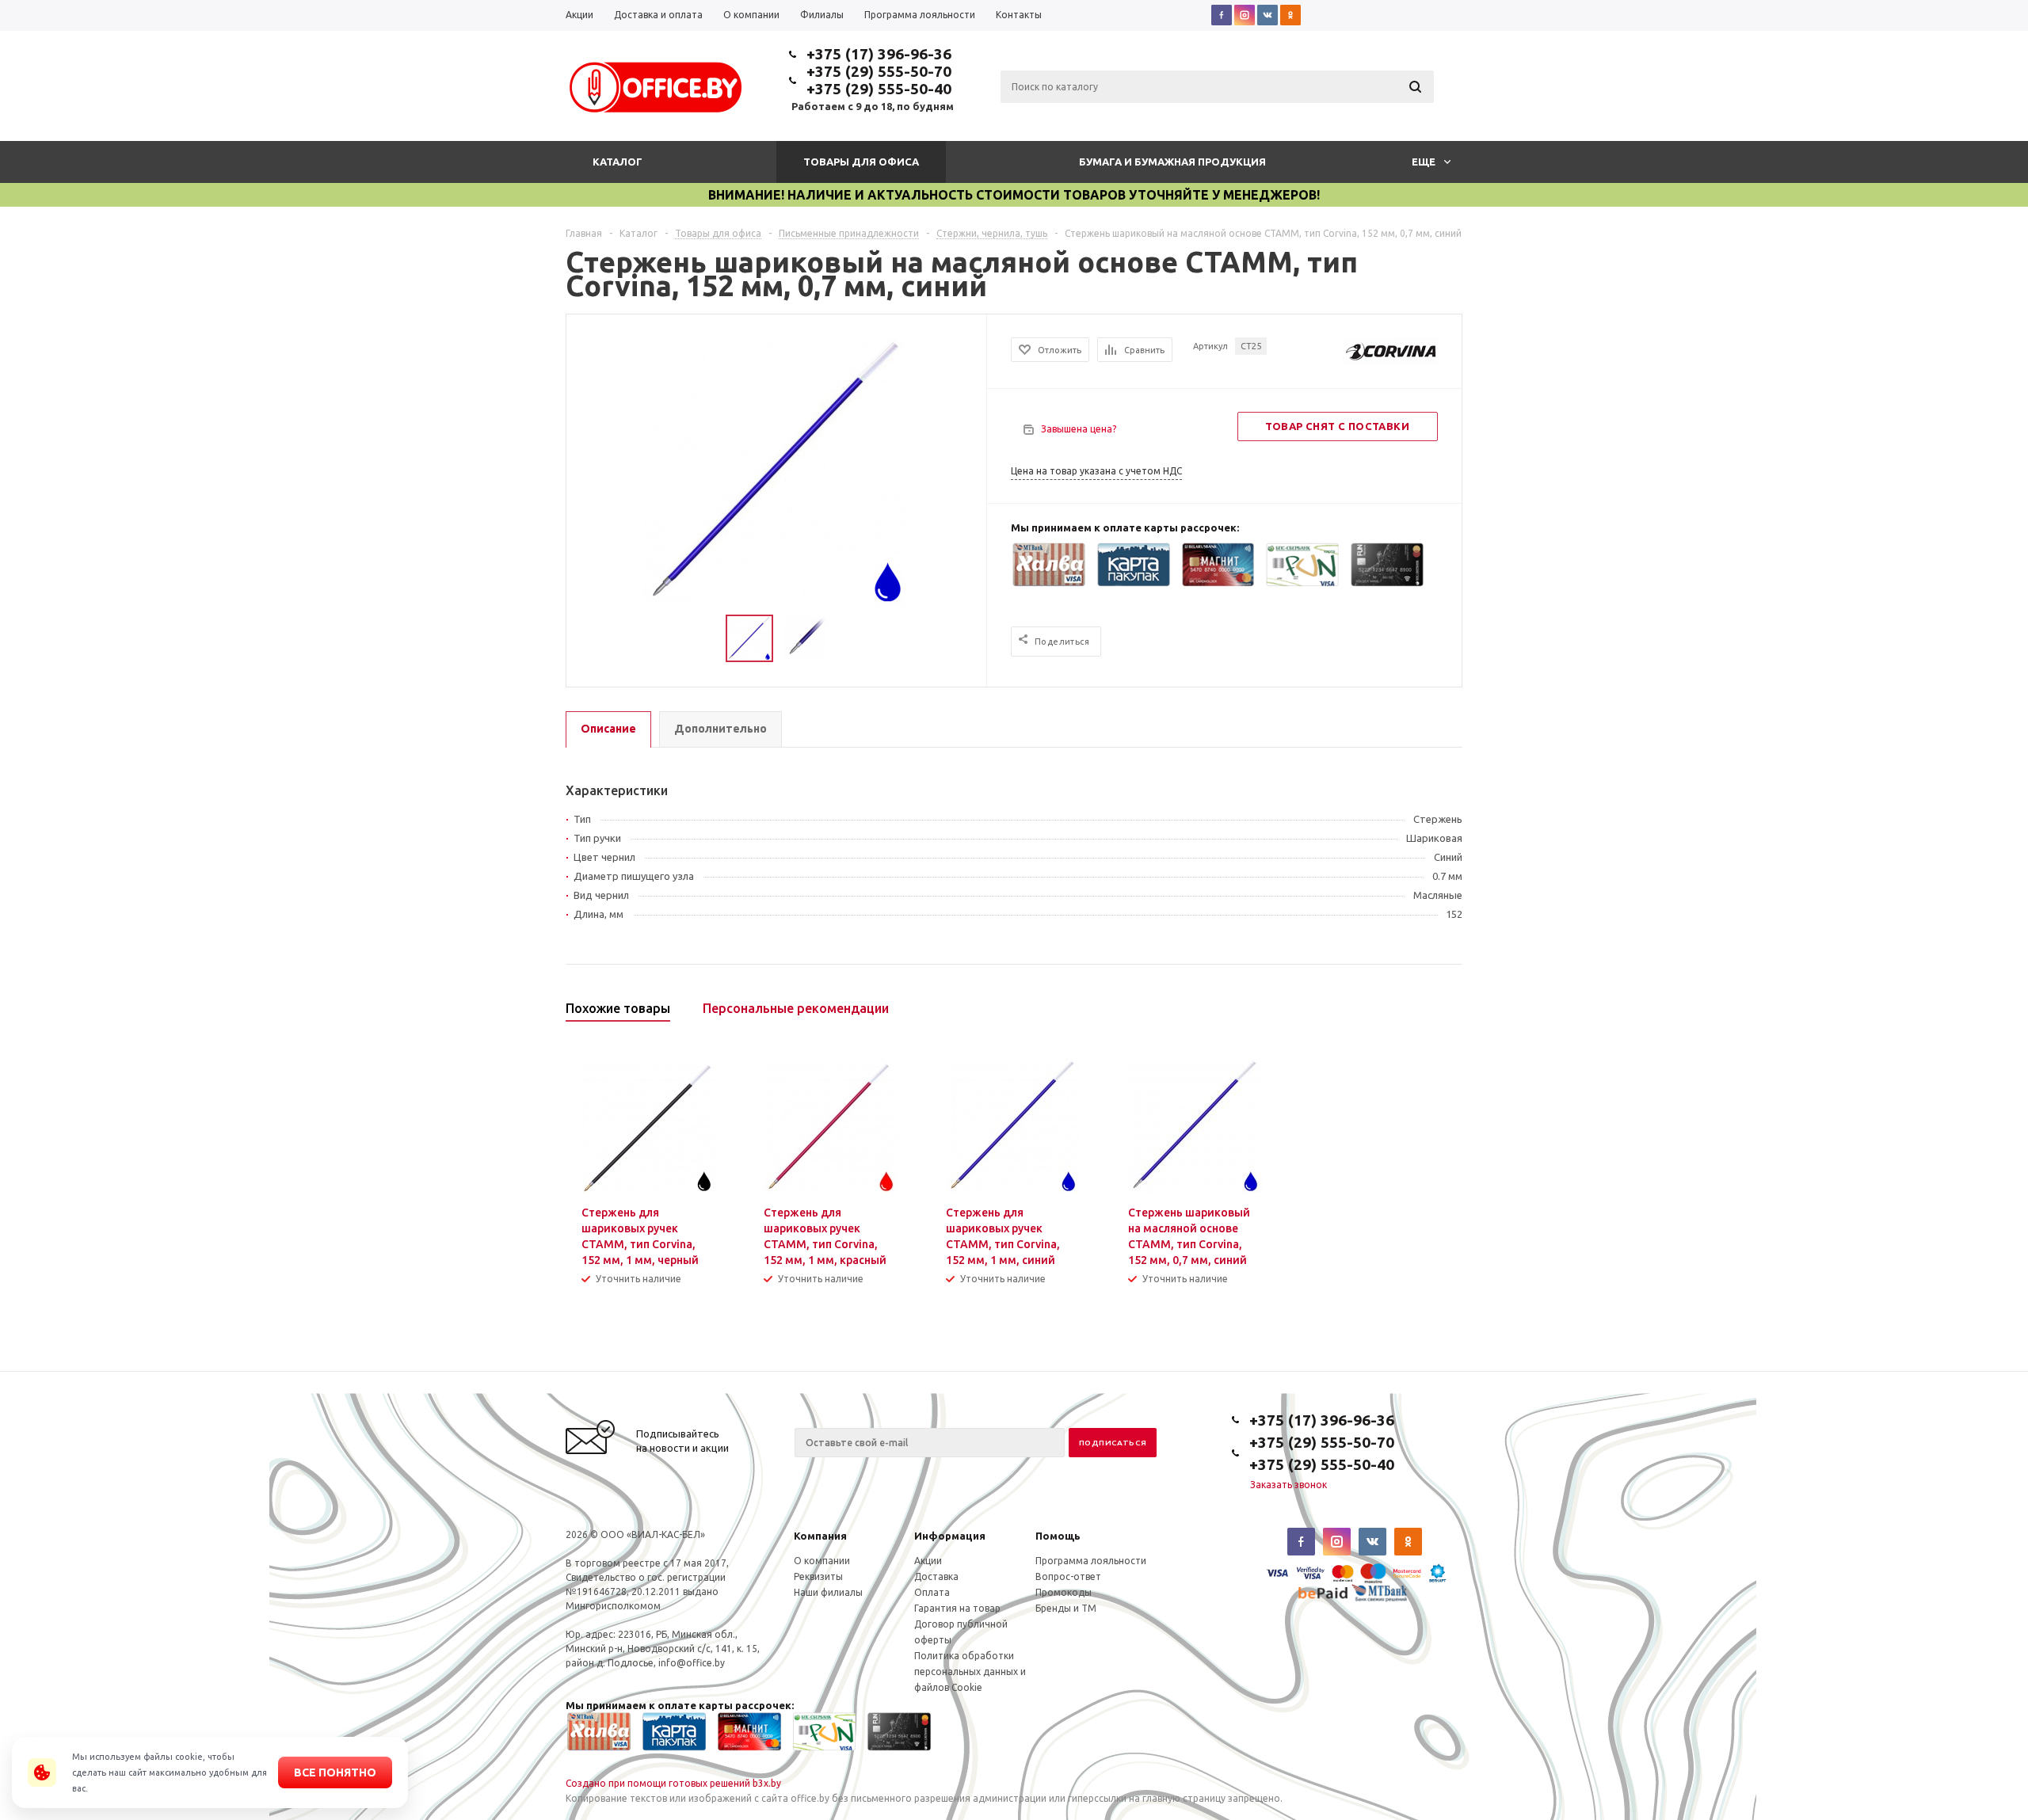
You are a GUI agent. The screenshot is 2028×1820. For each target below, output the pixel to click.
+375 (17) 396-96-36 (879, 54)
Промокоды (1064, 1592)
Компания (820, 1536)
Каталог (618, 162)
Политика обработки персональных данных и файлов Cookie (970, 1672)
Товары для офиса (861, 162)
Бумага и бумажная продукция (1172, 162)
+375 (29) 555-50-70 (879, 71)
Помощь (1058, 1536)
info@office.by (692, 1663)
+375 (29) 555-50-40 (879, 89)
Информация (950, 1536)
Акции (928, 1561)
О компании (822, 1561)
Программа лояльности (1091, 1561)
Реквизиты (818, 1576)
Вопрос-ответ (1068, 1576)
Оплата (932, 1592)
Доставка (936, 1576)
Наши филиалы (828, 1592)
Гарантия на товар (957, 1608)
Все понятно (335, 1772)
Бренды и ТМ (1066, 1608)
